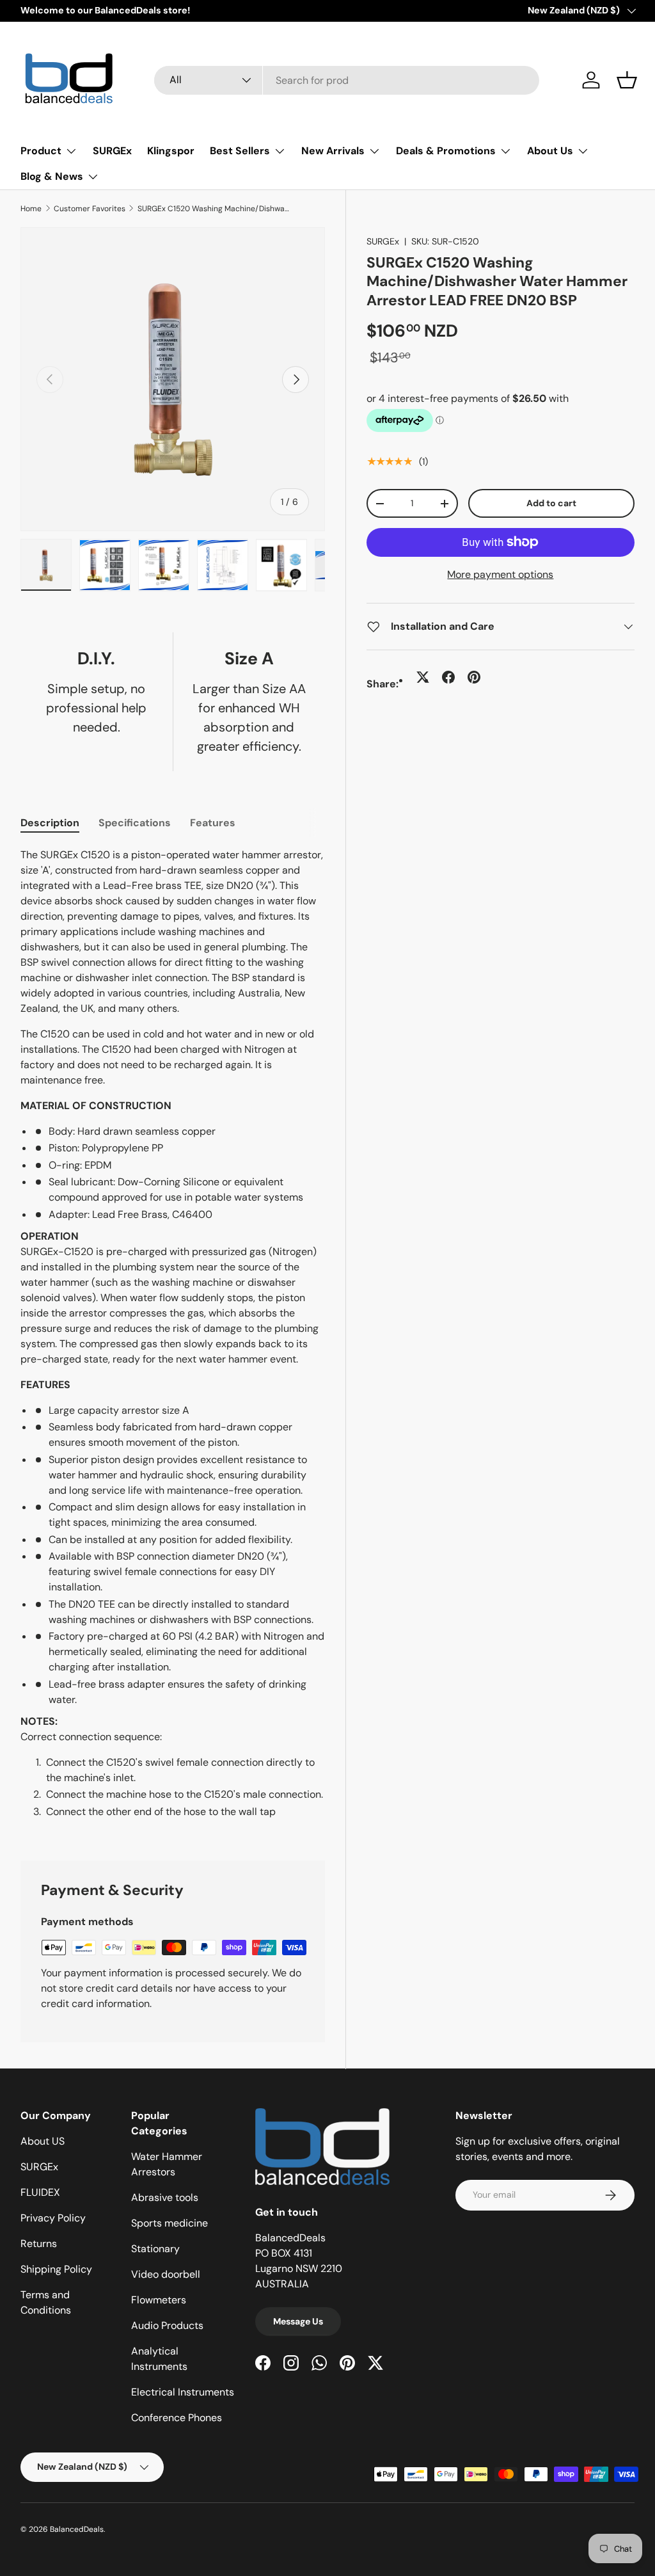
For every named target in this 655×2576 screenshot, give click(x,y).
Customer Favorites (90, 209)
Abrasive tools (165, 2197)
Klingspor (171, 151)
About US (43, 2141)
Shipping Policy (56, 2269)
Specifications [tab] (135, 823)
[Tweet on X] (423, 677)
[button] (627, 80)
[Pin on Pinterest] (474, 677)
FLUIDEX (40, 2192)
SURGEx (112, 151)
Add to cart (551, 503)
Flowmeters (159, 2300)
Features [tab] (213, 823)
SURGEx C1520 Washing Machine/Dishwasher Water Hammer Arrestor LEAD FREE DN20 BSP (214, 209)
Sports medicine (170, 2223)
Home (31, 209)
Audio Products (167, 2325)
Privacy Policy (53, 2218)
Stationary (155, 2249)
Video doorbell (166, 2274)
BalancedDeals (77, 2529)
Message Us (298, 2321)
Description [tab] (50, 823)
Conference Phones (177, 2418)
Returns (39, 2244)
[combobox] (347, 80)
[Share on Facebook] (448, 677)
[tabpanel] (173, 1339)
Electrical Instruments (183, 2392)
